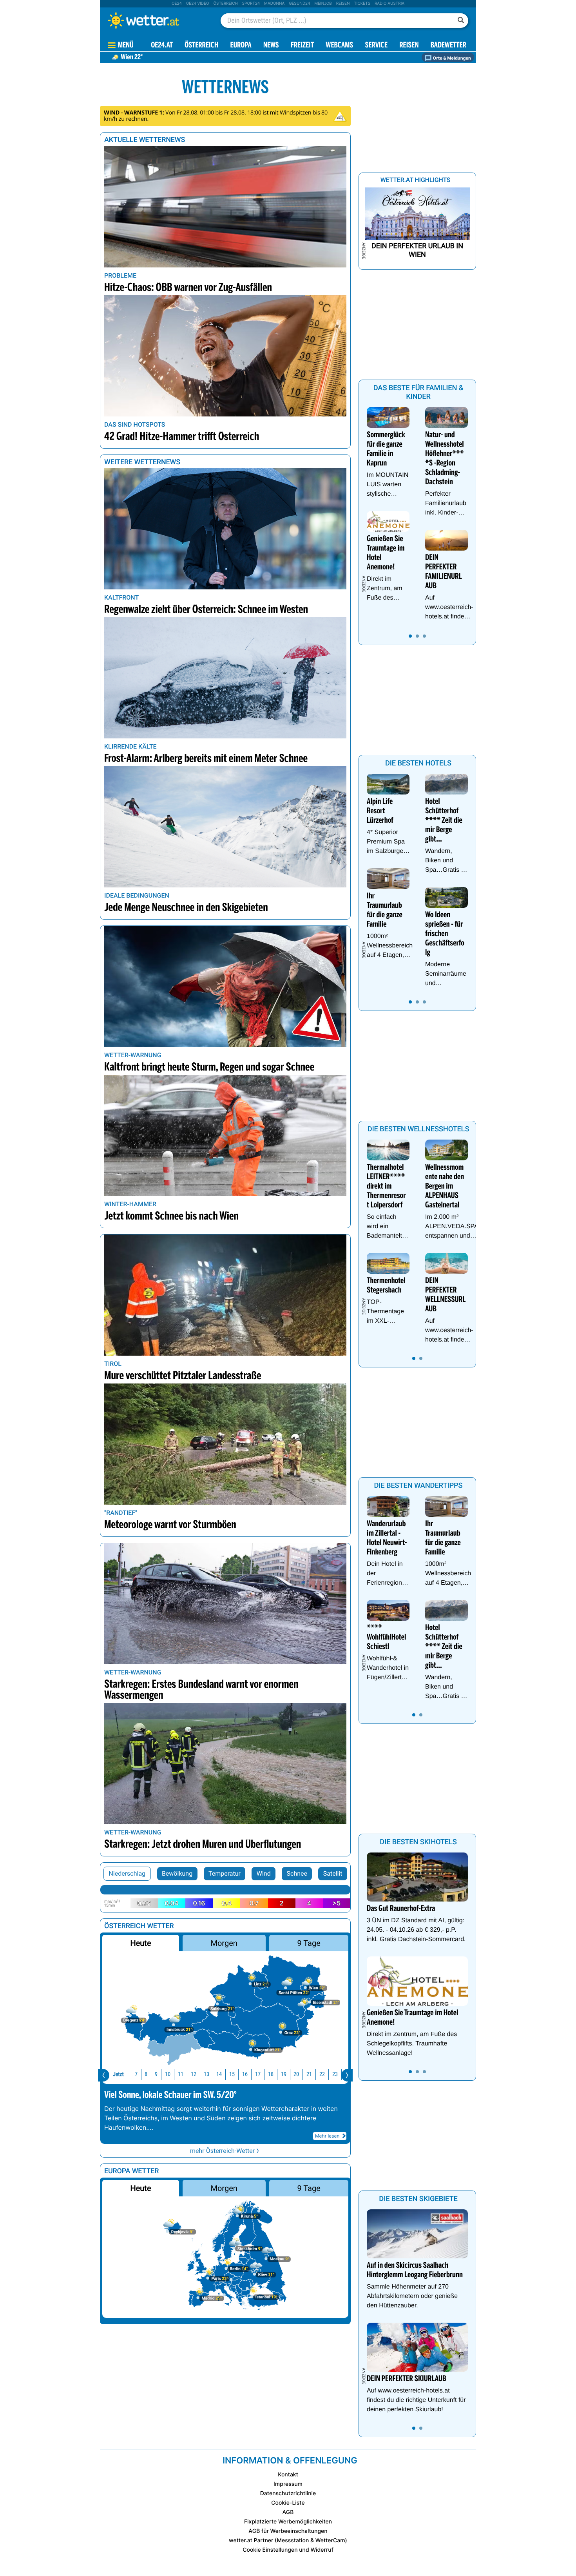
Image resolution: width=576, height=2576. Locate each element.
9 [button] (156, 2074)
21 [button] (309, 2074)
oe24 (177, 4)
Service (376, 46)
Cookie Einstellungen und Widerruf (288, 2550)
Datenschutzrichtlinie (288, 2493)
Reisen (343, 4)
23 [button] (335, 2074)
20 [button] (296, 2074)
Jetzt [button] (118, 2074)
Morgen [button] (224, 1943)
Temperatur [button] (225, 1873)
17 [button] (258, 2074)
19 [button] (284, 2074)
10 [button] (168, 2074)
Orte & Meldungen (451, 58)
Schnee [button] (297, 1873)
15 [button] (232, 2074)
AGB (288, 2512)
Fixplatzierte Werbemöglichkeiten (288, 2522)
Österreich (225, 4)
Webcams (339, 46)
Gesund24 (299, 4)
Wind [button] (264, 1873)
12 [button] (194, 2074)
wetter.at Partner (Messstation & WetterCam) (288, 2541)
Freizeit (302, 46)
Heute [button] (140, 1943)
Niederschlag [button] (127, 1873)
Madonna (274, 4)
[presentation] (104, 2075)
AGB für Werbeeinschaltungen (288, 2531)
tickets (362, 4)
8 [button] (146, 2074)
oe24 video (198, 4)
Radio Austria (389, 4)
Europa (241, 46)
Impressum (288, 2484)
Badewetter (448, 46)
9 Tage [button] (309, 1943)
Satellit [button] (333, 1873)
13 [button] (206, 2074)
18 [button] (271, 2074)
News (271, 46)
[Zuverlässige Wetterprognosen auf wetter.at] (156, 20)
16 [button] (245, 2074)
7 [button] (136, 2074)
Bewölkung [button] (177, 1873)
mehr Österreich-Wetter (222, 2151)
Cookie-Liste (288, 2503)
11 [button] (181, 2074)
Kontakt (288, 2475)
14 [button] (219, 2074)
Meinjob (323, 4)
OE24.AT (162, 46)
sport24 (251, 4)
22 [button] (322, 2074)
